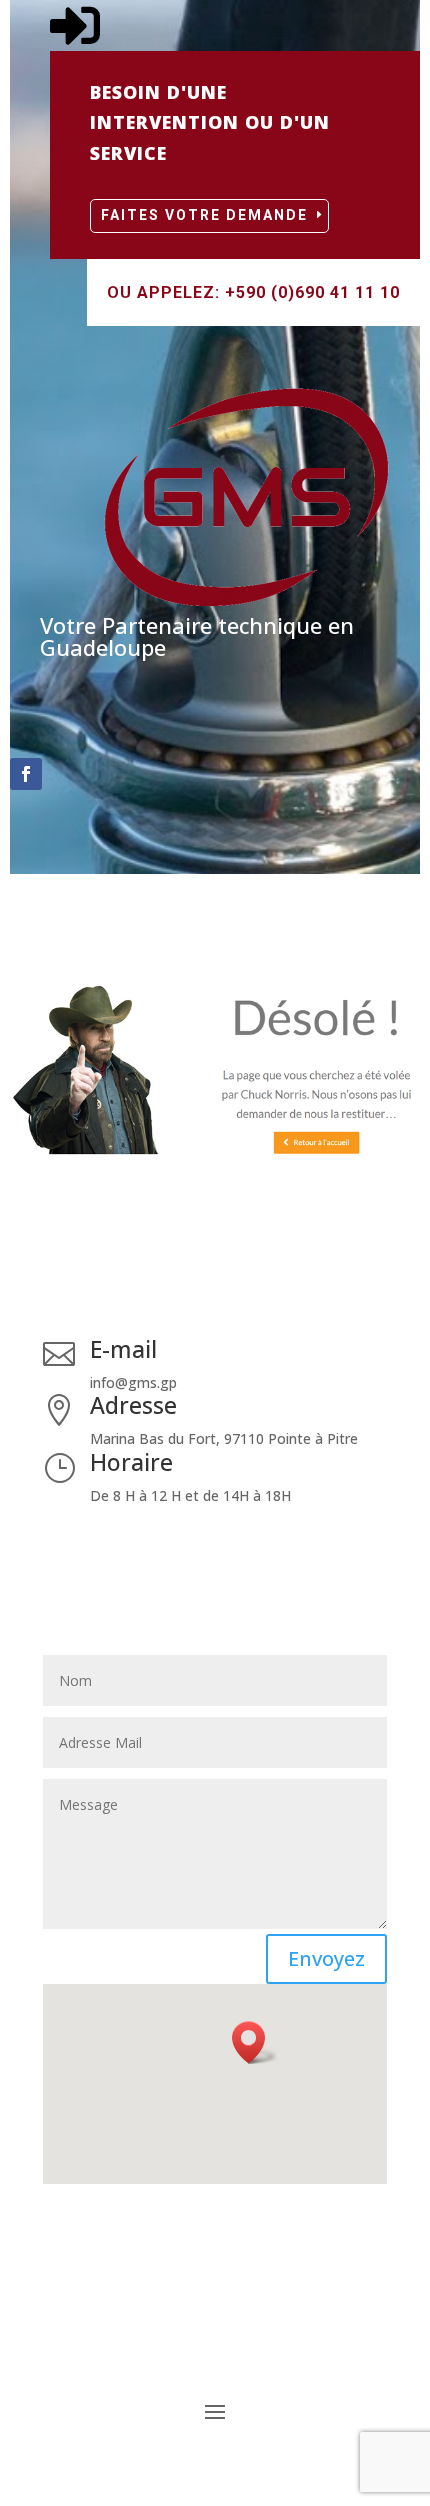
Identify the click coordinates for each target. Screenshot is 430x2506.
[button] (255, 2042)
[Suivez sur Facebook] (26, 774)
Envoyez (326, 1958)
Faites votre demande (204, 215)
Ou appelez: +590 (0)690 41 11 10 (253, 292)
